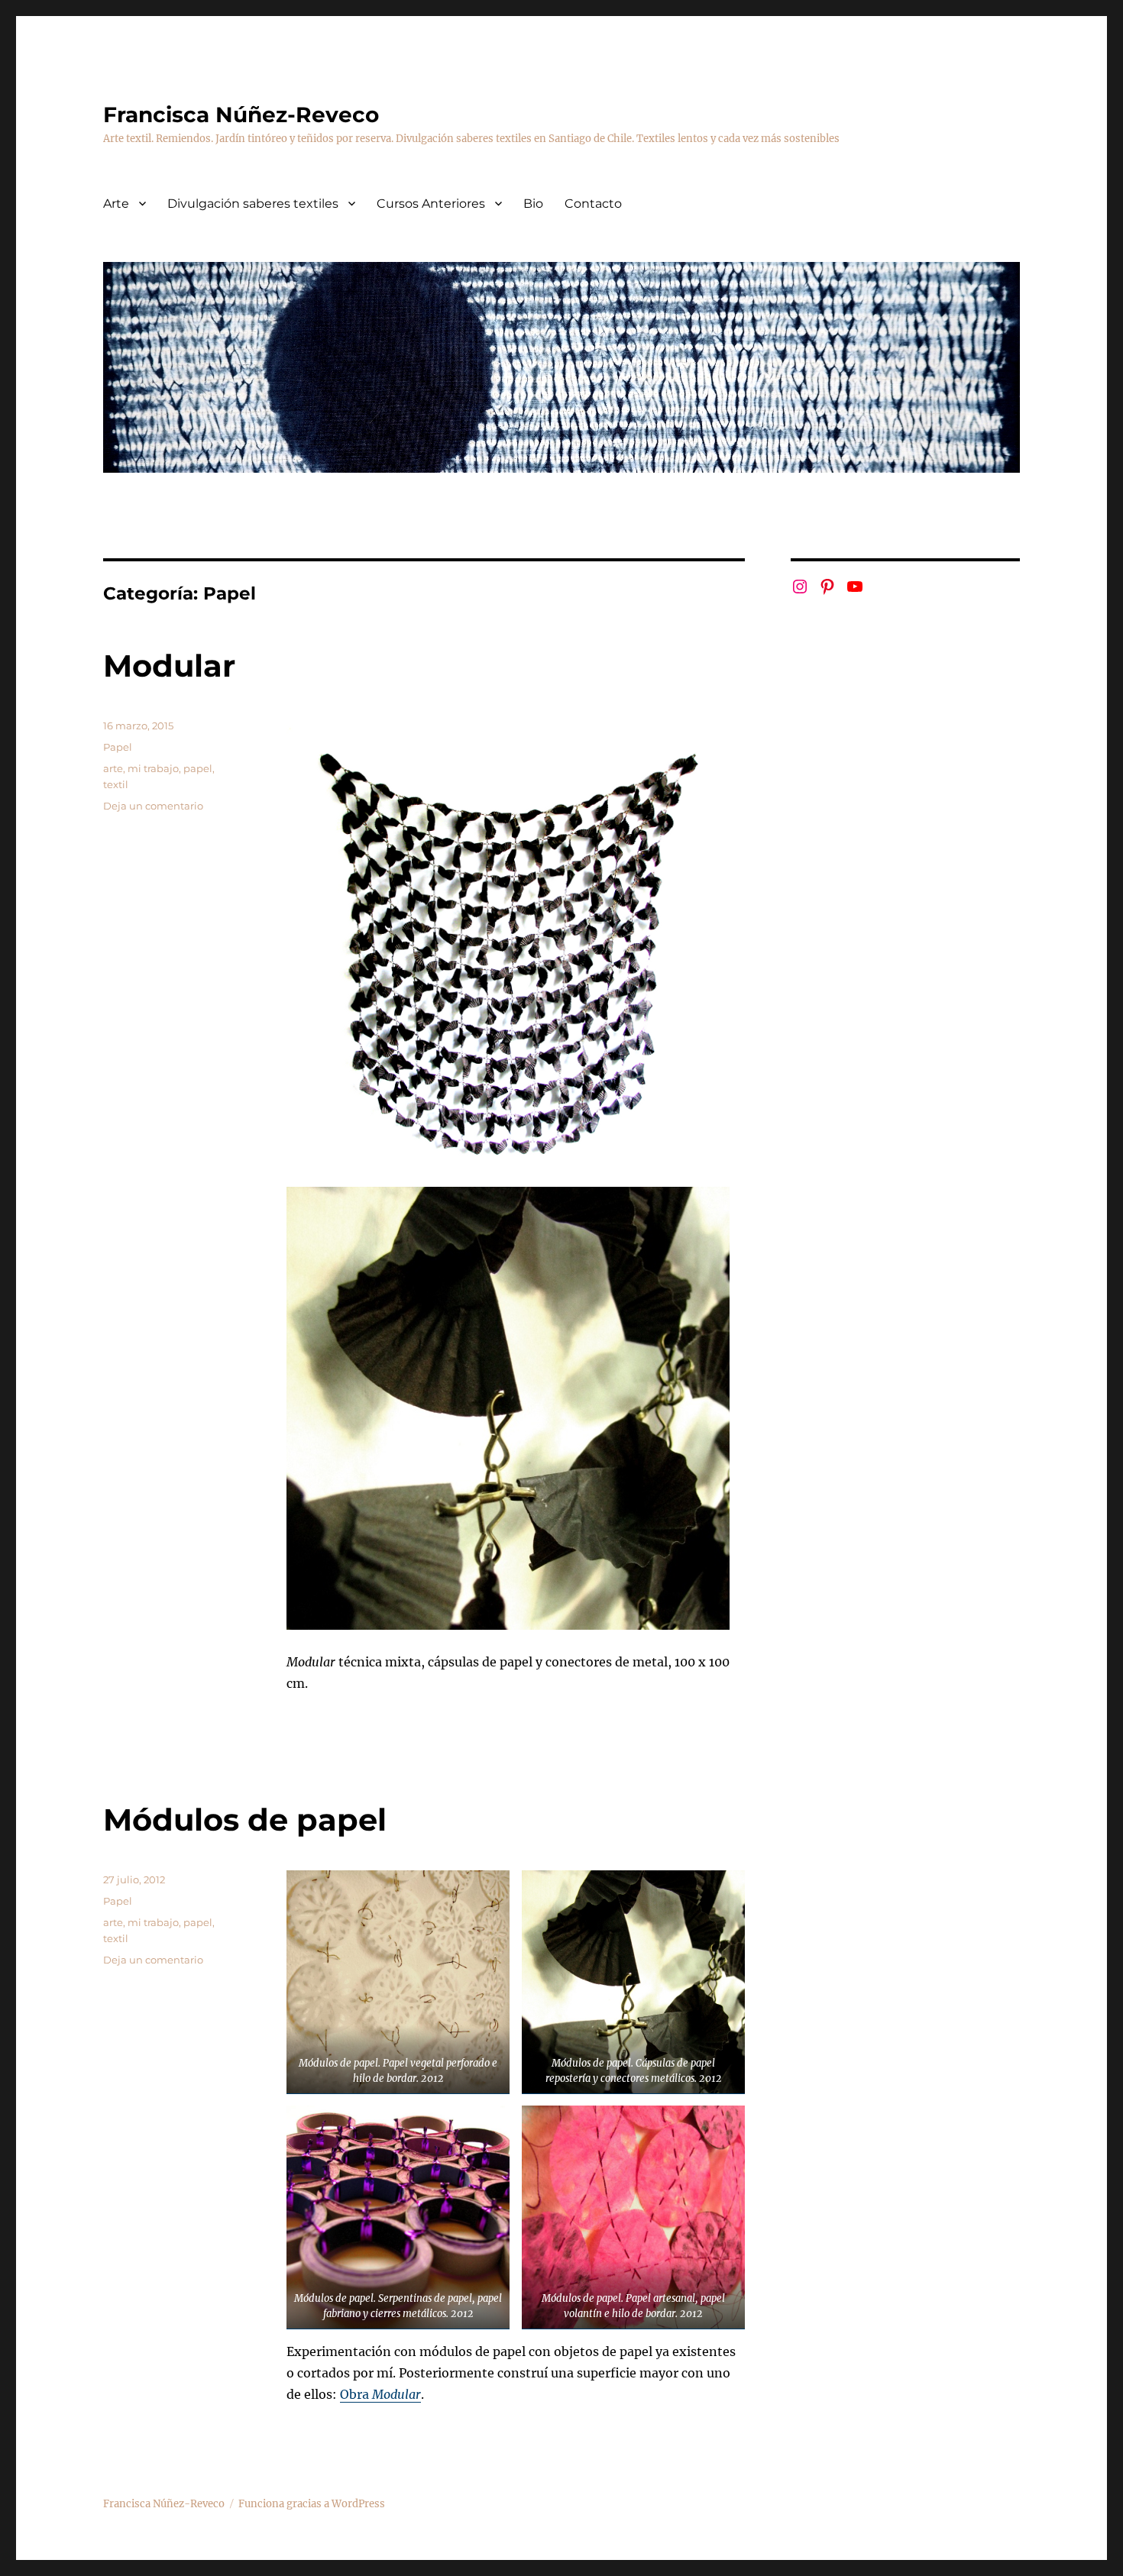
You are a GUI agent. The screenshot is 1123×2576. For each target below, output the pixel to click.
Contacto (593, 204)
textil (116, 784)
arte (113, 768)
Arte (116, 204)
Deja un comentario (153, 806)
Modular (169, 666)
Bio (533, 204)
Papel (118, 747)
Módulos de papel (245, 1820)
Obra (380, 2394)
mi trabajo (153, 768)
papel (198, 768)
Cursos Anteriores (431, 204)
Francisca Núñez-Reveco (241, 115)
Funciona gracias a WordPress (312, 2504)
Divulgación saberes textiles (253, 204)
